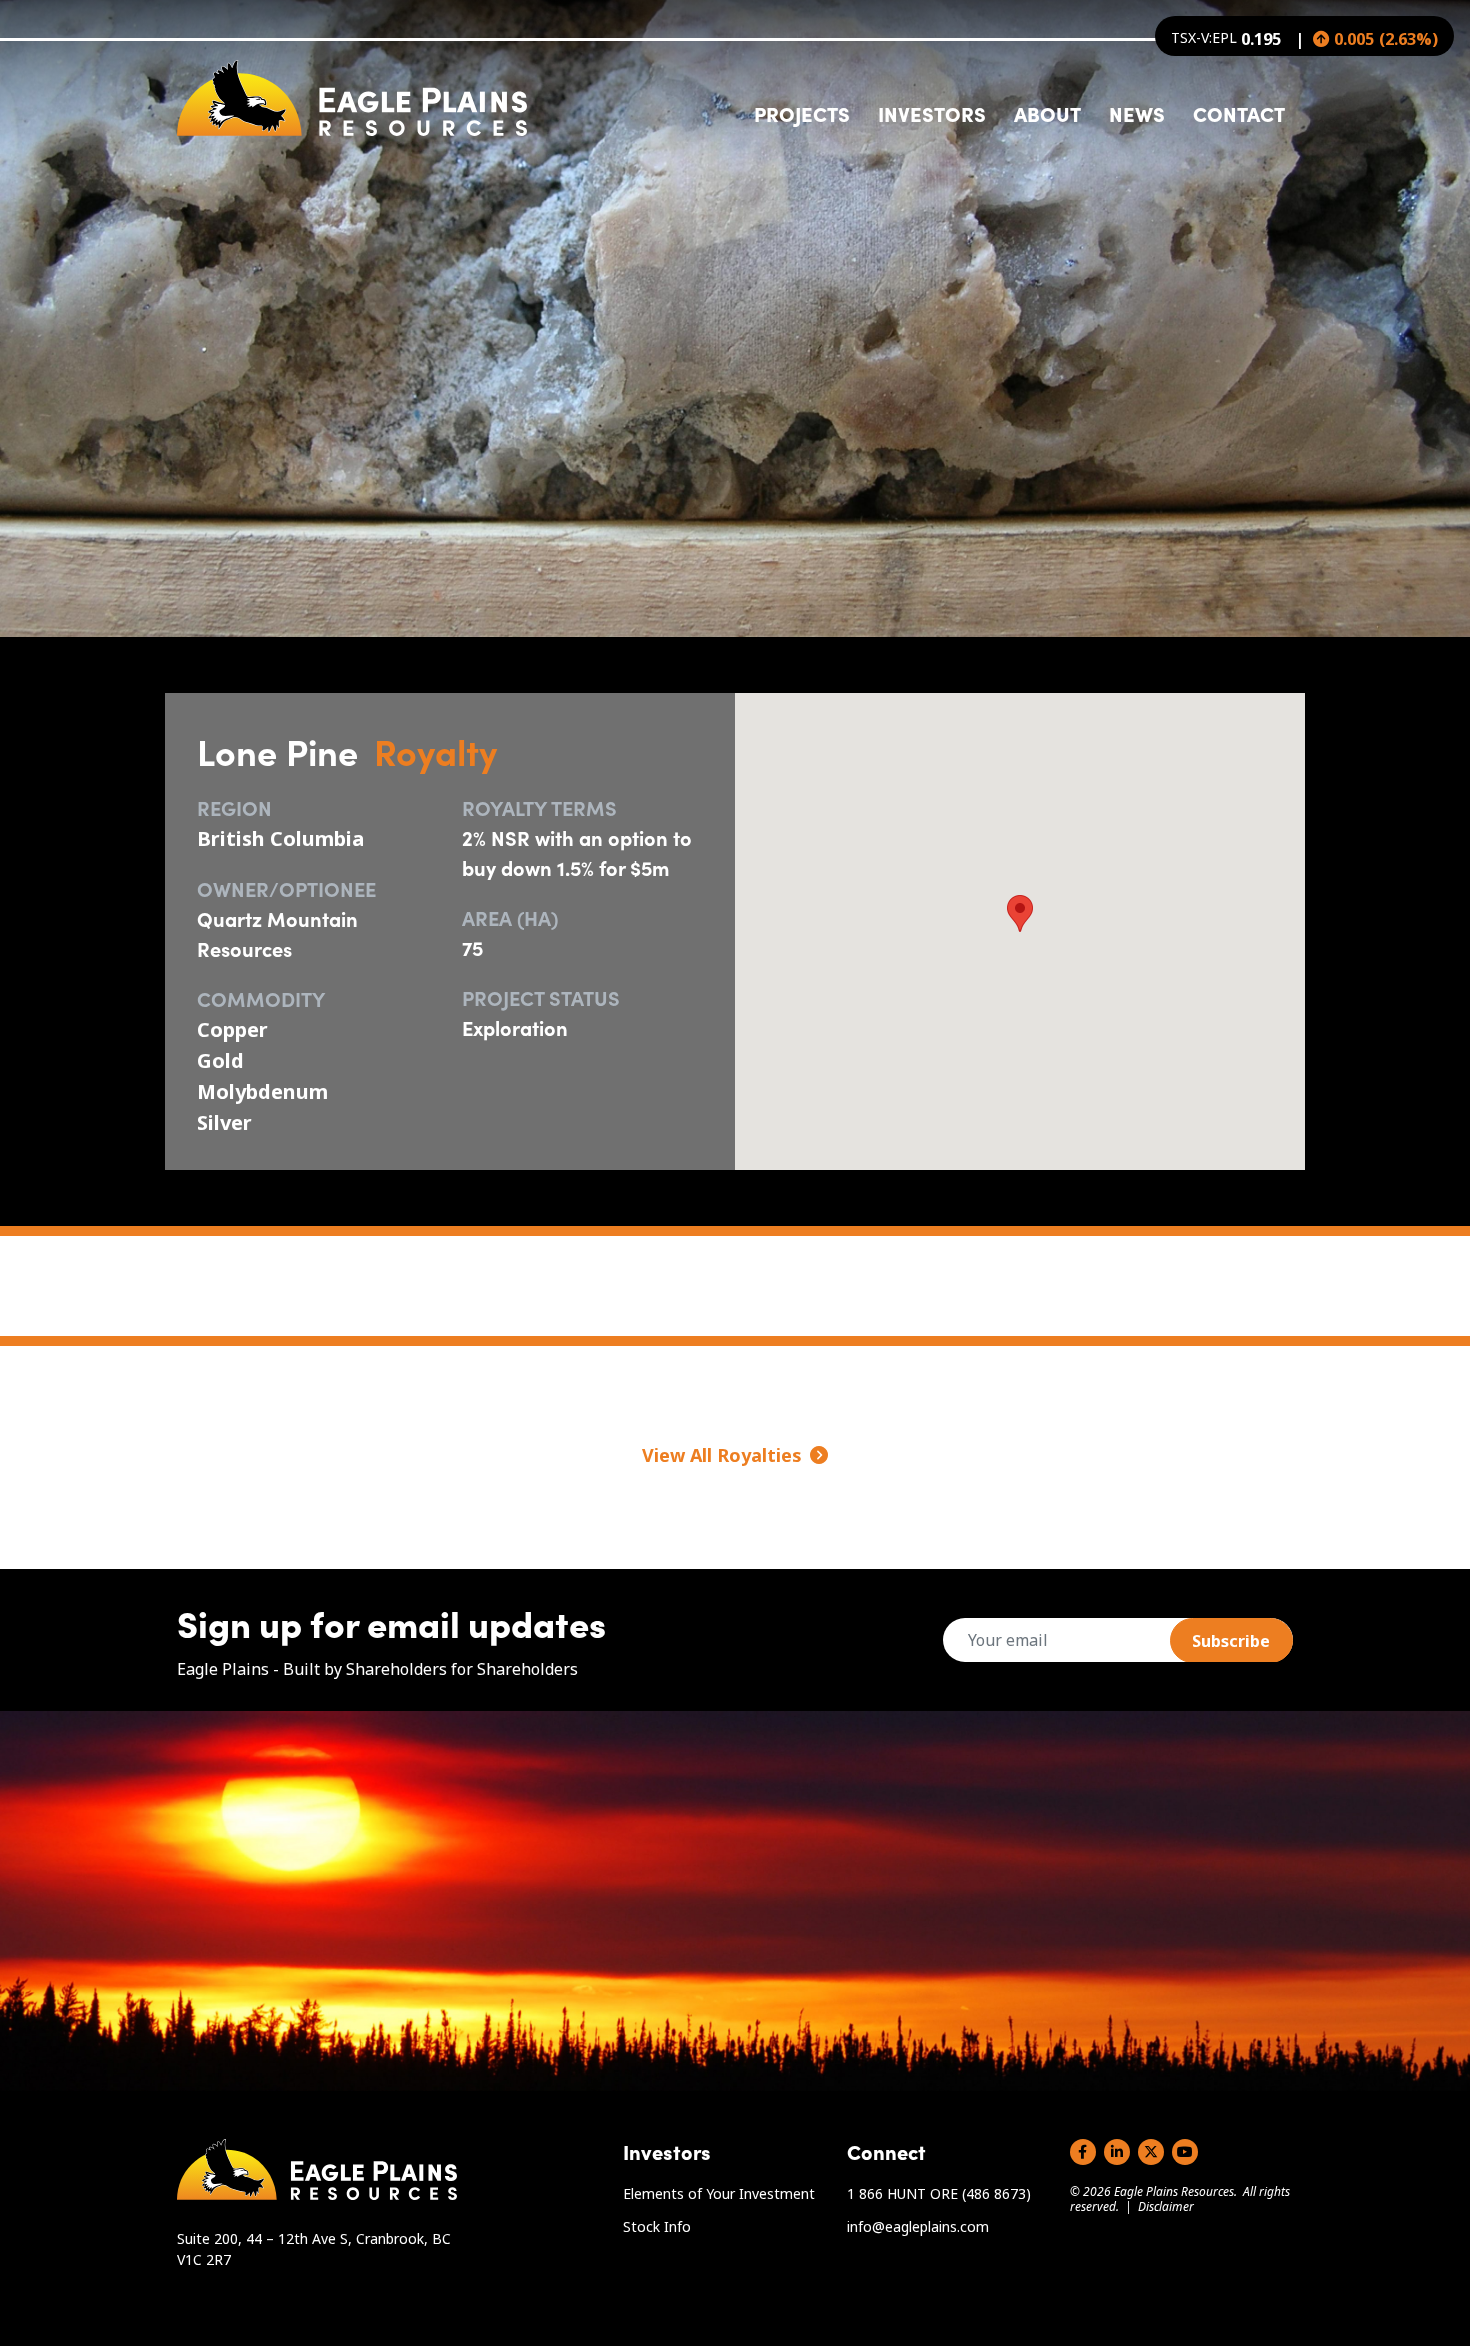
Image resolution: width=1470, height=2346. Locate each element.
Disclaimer (1166, 2206)
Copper (232, 1029)
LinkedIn (1117, 2152)
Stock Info (657, 2226)
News (1137, 113)
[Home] (352, 98)
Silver (224, 1122)
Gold (220, 1060)
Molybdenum (262, 1091)
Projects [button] (802, 113)
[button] (1020, 913)
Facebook (1083, 2152)
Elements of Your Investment (719, 2193)
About (1047, 113)
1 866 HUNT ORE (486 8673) (939, 2193)
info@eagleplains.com (918, 2226)
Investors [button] (932, 113)
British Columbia (280, 838)
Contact (1239, 113)
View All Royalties (722, 1455)
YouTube (1185, 2152)
